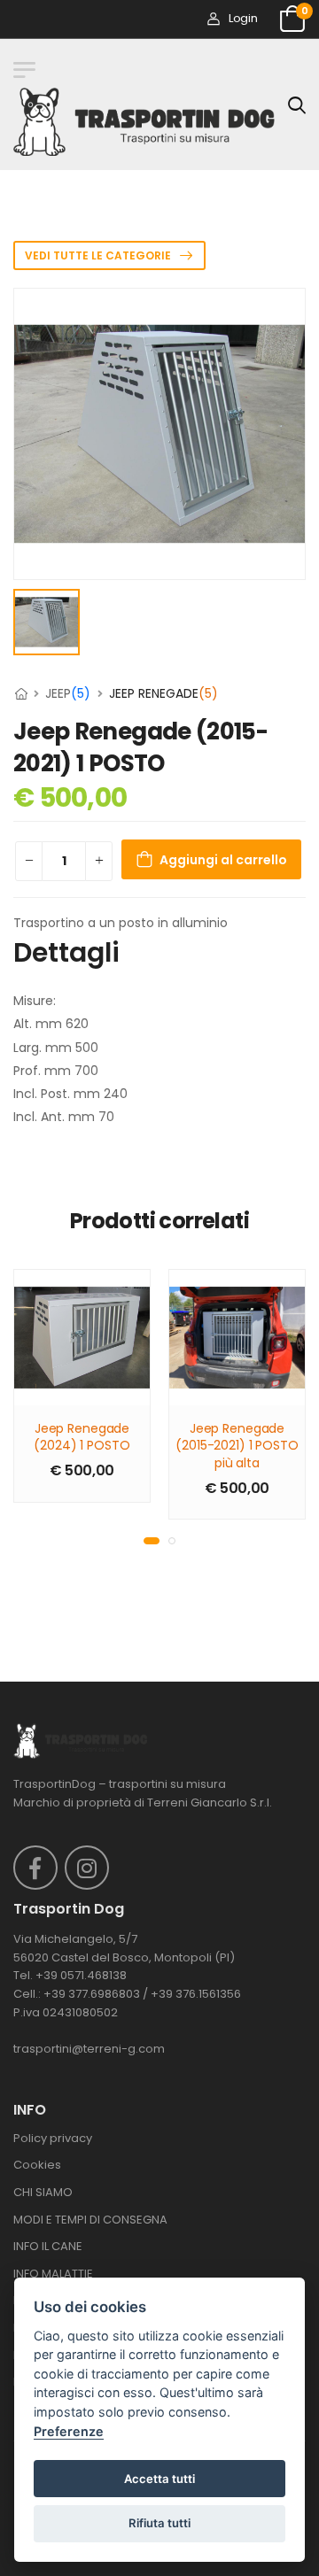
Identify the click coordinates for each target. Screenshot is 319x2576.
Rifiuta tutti (159, 2523)
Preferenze (69, 2431)
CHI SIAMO (43, 2192)
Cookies (37, 2165)
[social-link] (35, 1868)
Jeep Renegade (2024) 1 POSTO (82, 1438)
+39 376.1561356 (196, 1994)
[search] (297, 104)
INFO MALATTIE (53, 2274)
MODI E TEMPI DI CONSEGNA (90, 2220)
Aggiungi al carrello (223, 860)
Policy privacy (53, 2138)
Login (243, 18)
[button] (152, 1541)
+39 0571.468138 (81, 1975)
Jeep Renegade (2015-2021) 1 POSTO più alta (237, 1446)
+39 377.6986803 (92, 1994)
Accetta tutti (159, 2479)
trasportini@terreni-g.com (89, 2049)
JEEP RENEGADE (163, 693)
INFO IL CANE (48, 2246)
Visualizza (82, 1383)
